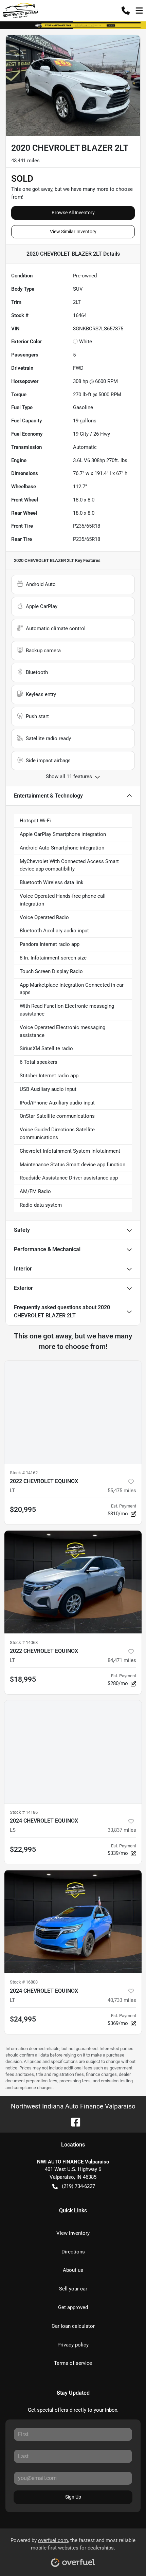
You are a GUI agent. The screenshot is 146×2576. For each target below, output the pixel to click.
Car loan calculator (73, 2326)
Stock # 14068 (24, 1642)
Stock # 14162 (24, 1473)
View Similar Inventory (73, 232)
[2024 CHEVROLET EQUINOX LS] (73, 1752)
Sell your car (73, 2289)
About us (73, 2270)
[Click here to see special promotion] (73, 25)
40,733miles (122, 2000)
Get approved (73, 2307)
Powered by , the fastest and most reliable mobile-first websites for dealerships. (73, 2544)
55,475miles (122, 1491)
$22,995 (23, 1849)
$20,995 (23, 1510)
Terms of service (73, 2363)
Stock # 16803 (24, 1982)
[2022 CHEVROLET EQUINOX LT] (73, 1412)
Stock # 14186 (24, 1812)
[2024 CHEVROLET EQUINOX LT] (73, 1922)
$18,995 (23, 1679)
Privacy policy (73, 2345)
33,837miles (122, 1830)
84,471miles (122, 1660)
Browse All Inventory (73, 213)
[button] (126, 11)
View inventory (73, 2233)
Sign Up (73, 2497)
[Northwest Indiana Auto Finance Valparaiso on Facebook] (73, 2122)
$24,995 (23, 2019)
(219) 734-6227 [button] (78, 2186)
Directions (73, 2252)
